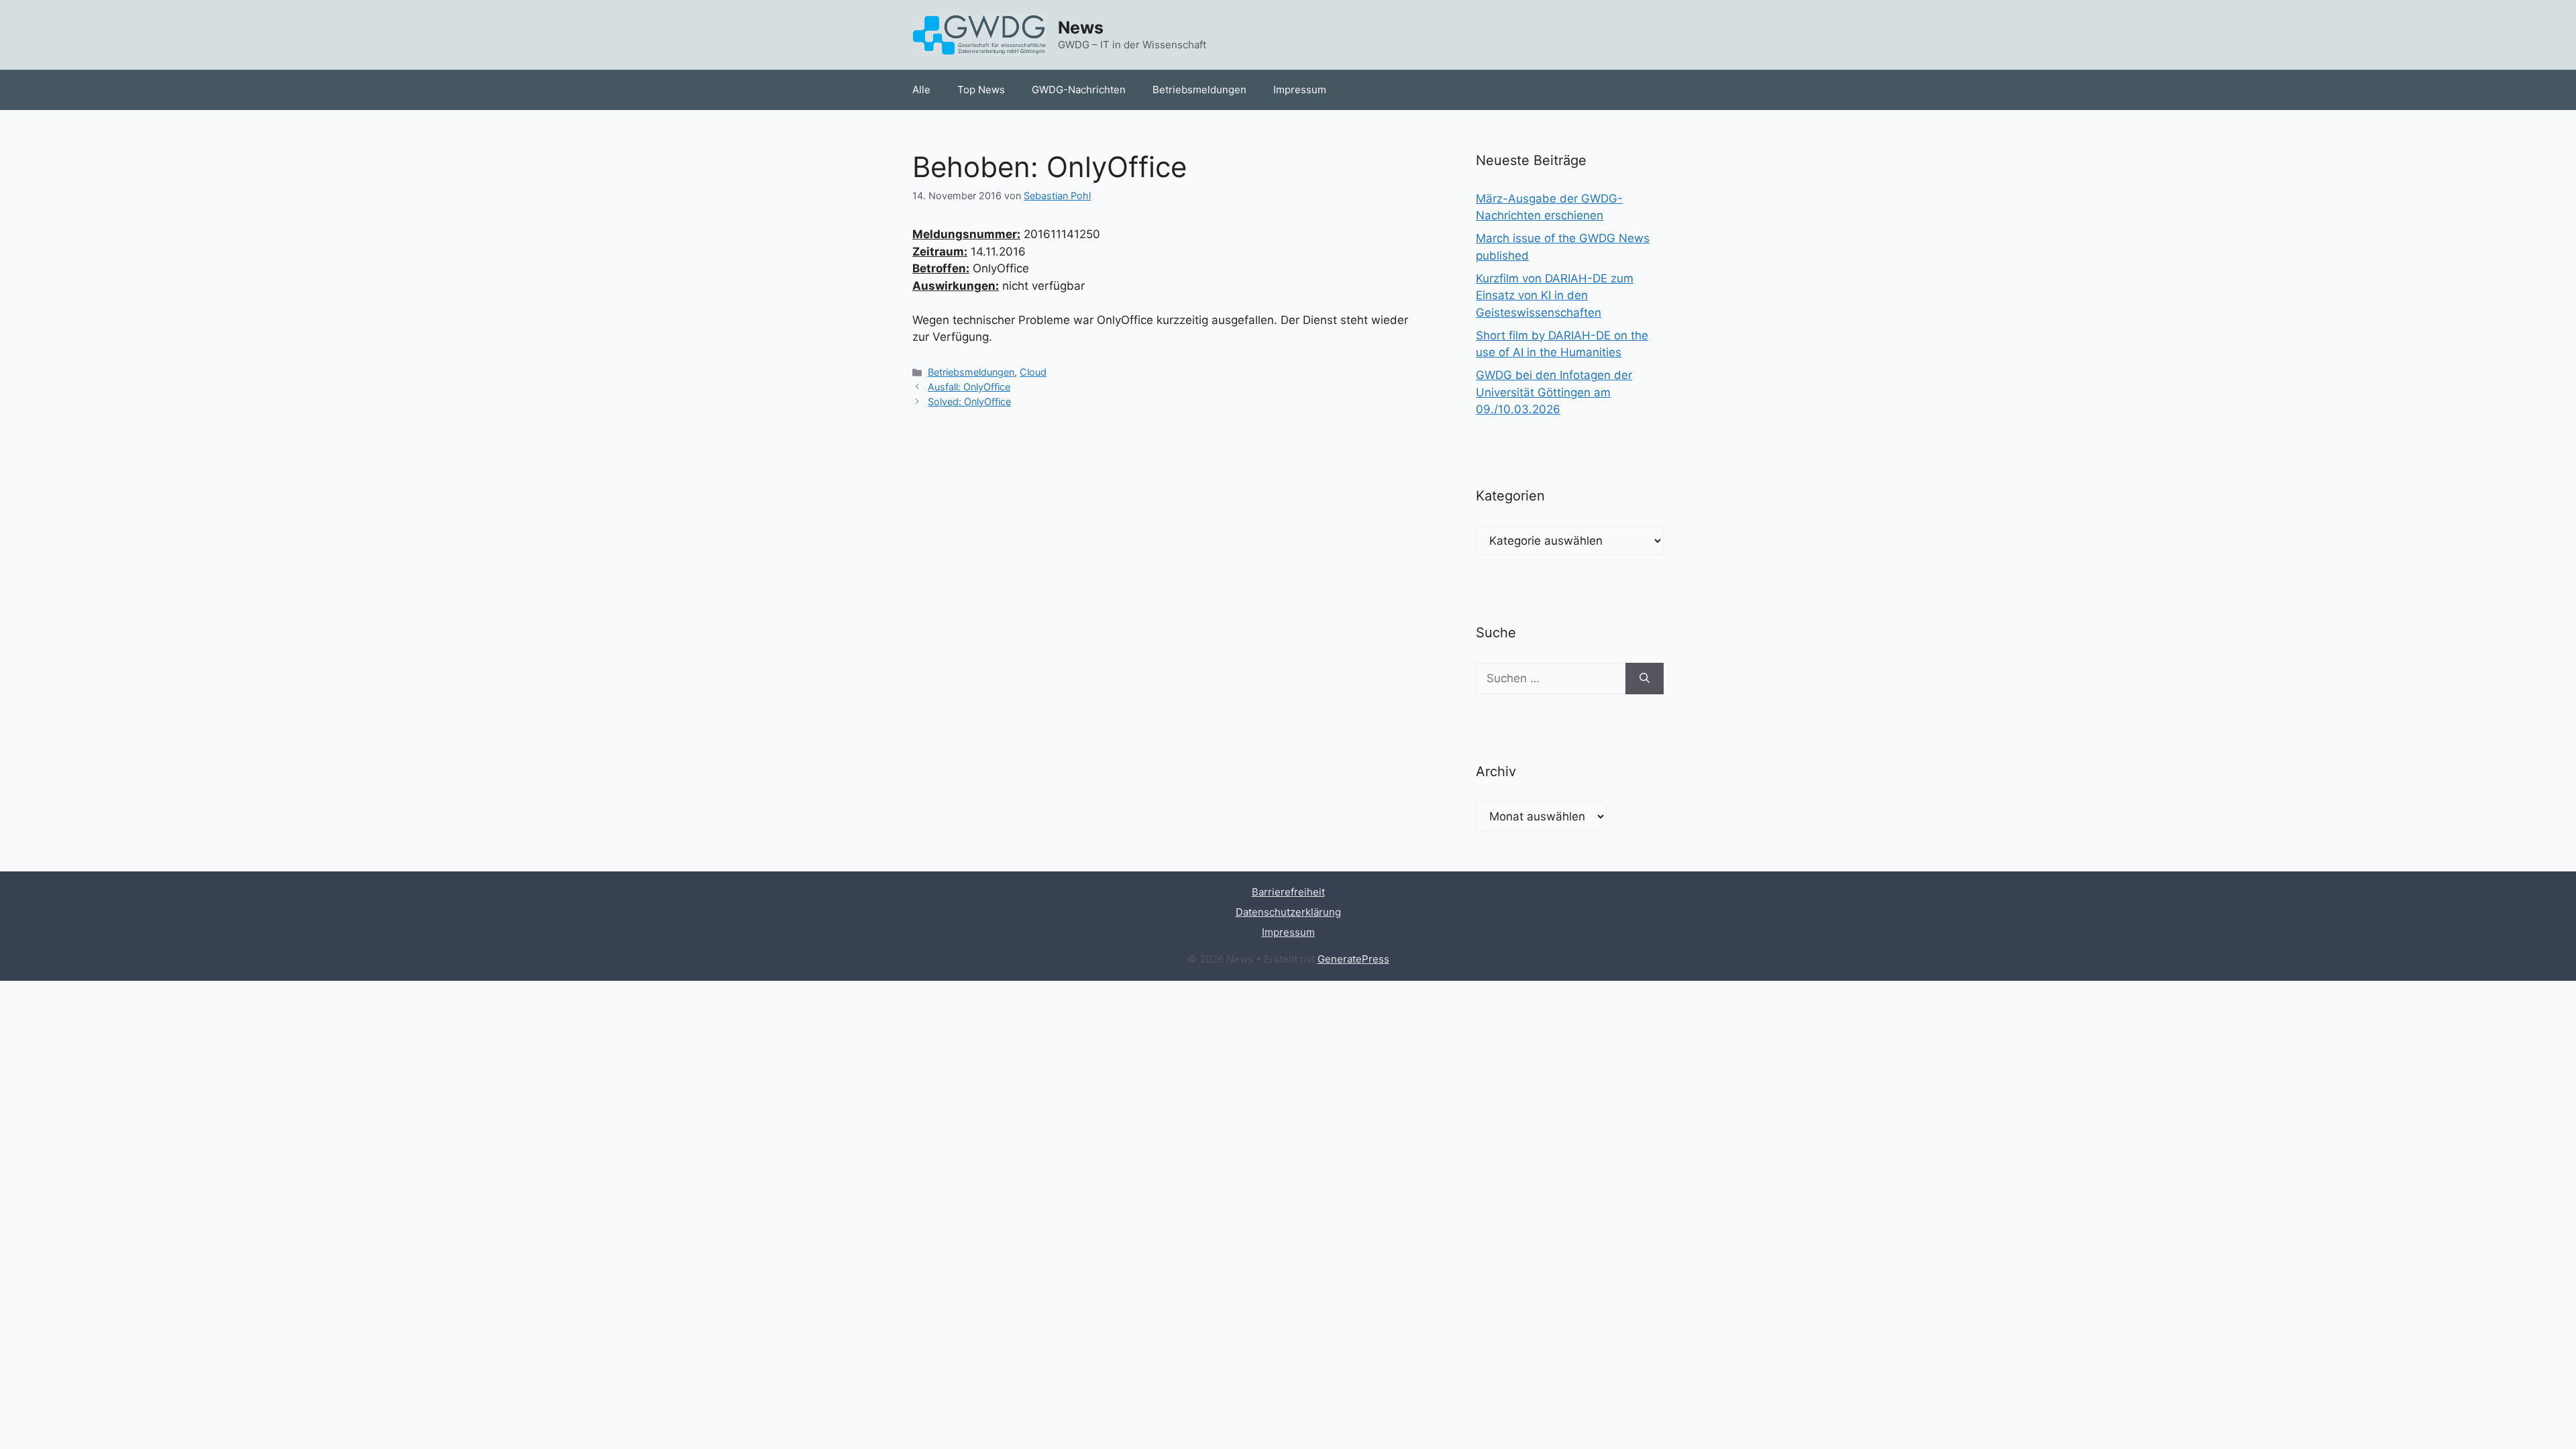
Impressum (1300, 90)
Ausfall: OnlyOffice (969, 387)
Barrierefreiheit (1288, 892)
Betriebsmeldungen (1199, 90)
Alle (921, 90)
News (1081, 28)
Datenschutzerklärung (1288, 912)
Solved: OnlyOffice (969, 401)
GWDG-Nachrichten (1079, 90)
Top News (981, 90)
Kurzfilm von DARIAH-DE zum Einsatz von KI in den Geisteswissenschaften (1555, 296)
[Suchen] (1645, 679)
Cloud (1033, 372)
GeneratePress (1353, 959)
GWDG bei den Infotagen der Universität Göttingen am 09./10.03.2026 (1554, 392)
